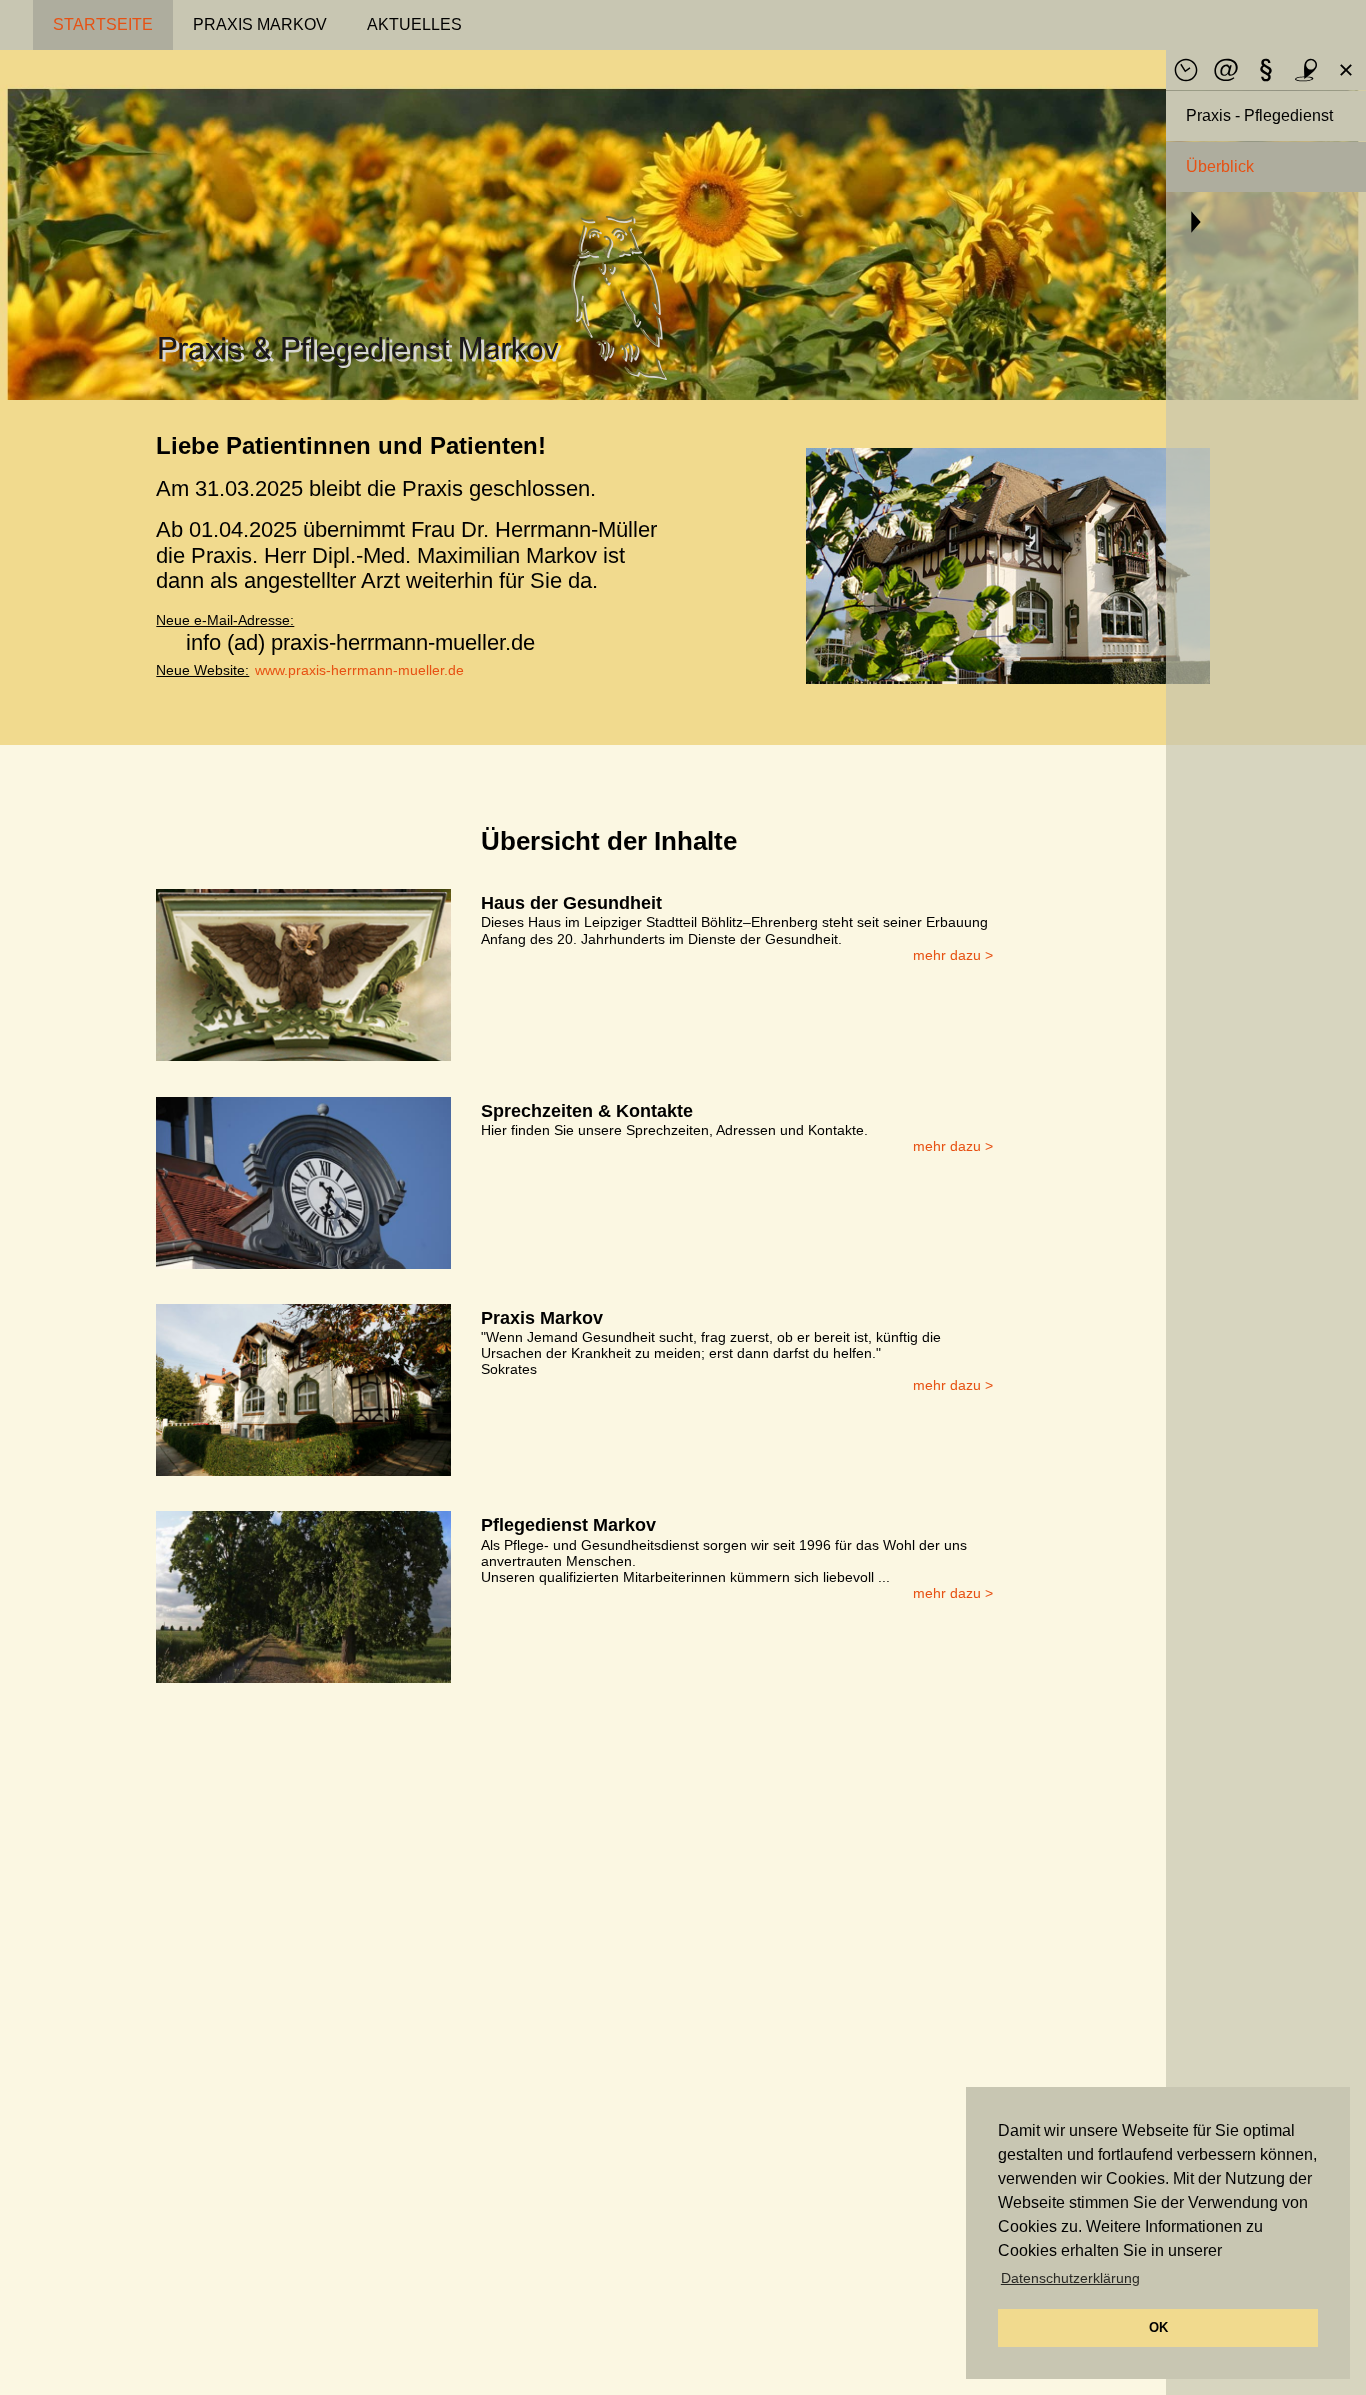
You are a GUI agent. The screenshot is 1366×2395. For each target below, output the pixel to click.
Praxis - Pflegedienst (1259, 115)
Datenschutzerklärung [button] (1070, 2278)
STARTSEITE (103, 24)
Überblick (1220, 166)
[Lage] (1306, 70)
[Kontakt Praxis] (1226, 70)
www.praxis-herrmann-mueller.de (359, 670)
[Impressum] (1266, 70)
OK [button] (1158, 2328)
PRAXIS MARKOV (260, 24)
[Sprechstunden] (1186, 70)
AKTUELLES (414, 24)
